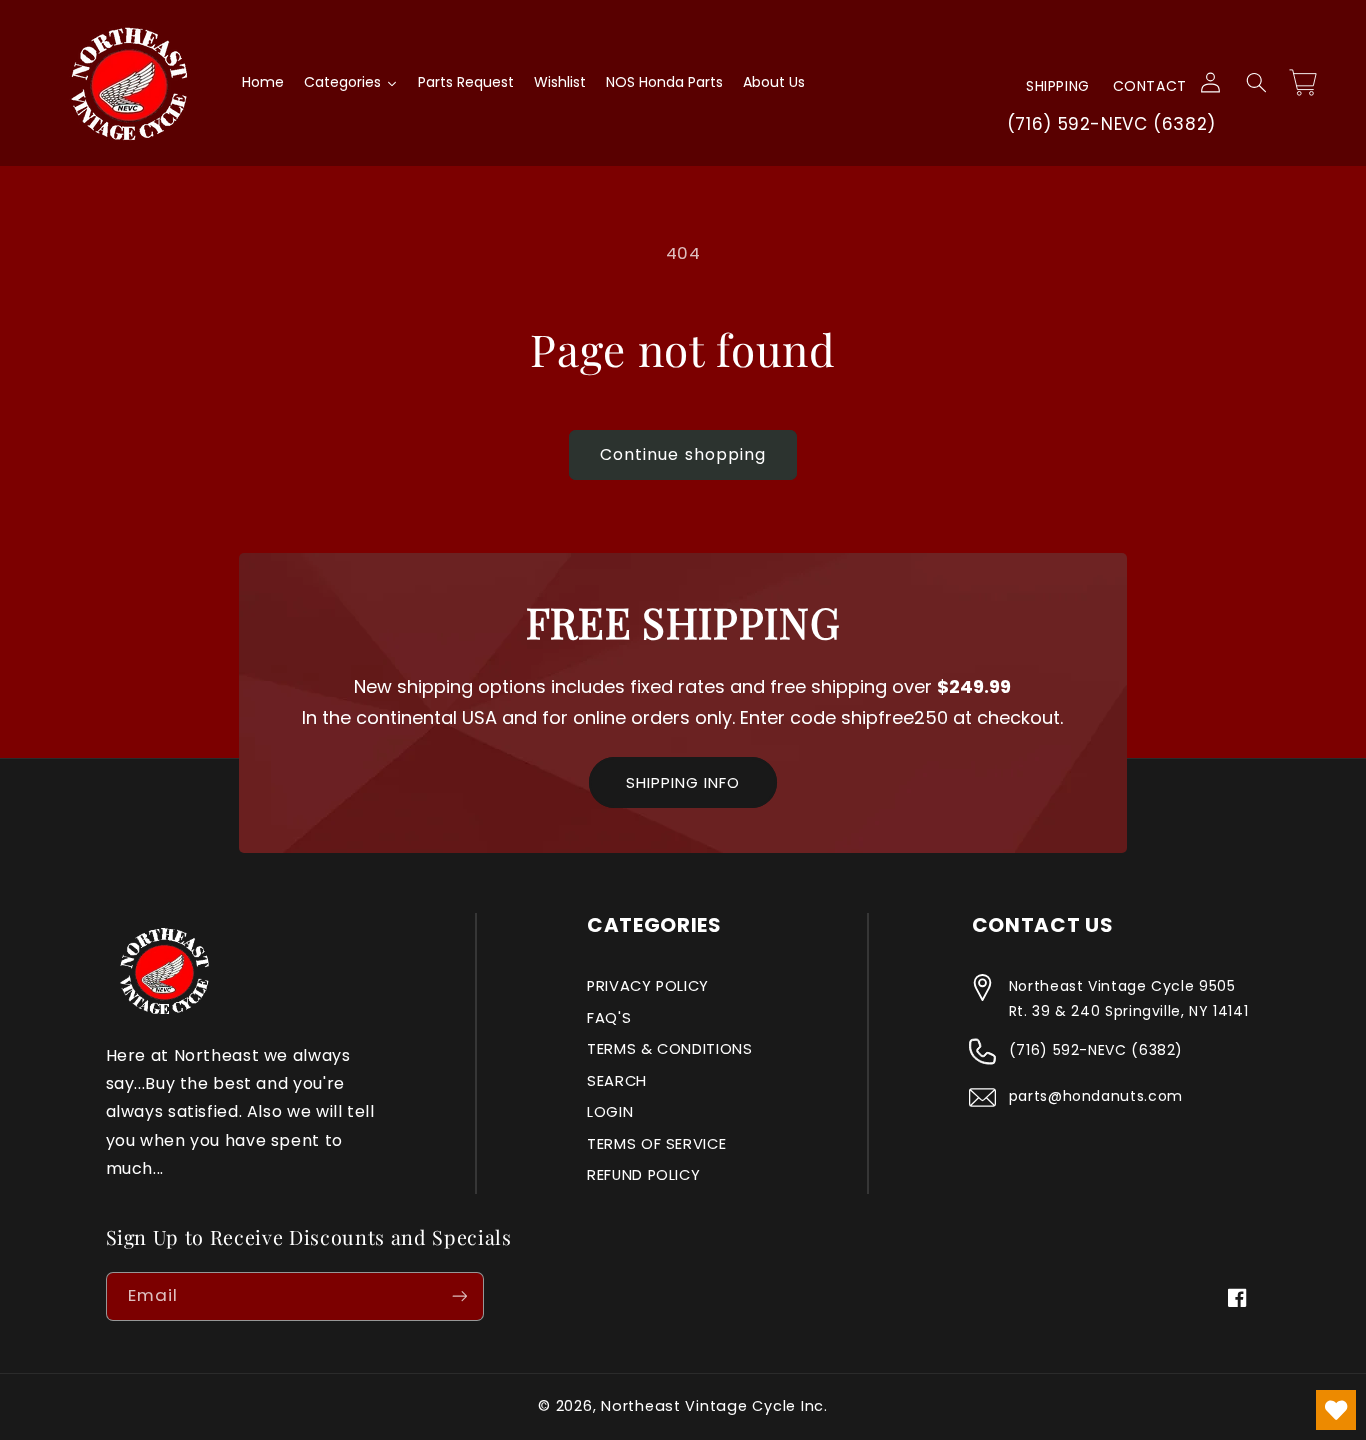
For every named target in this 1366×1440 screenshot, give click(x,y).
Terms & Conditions (669, 1049)
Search (617, 1081)
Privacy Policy (648, 986)
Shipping (1058, 86)
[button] (1256, 83)
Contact (1150, 86)
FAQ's (609, 1018)
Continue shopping (683, 454)
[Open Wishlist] (1336, 1410)
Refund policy (643, 1175)
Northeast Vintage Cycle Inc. (714, 1406)
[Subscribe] (459, 1296)
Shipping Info (683, 782)
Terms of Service (656, 1144)
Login (610, 1112)
